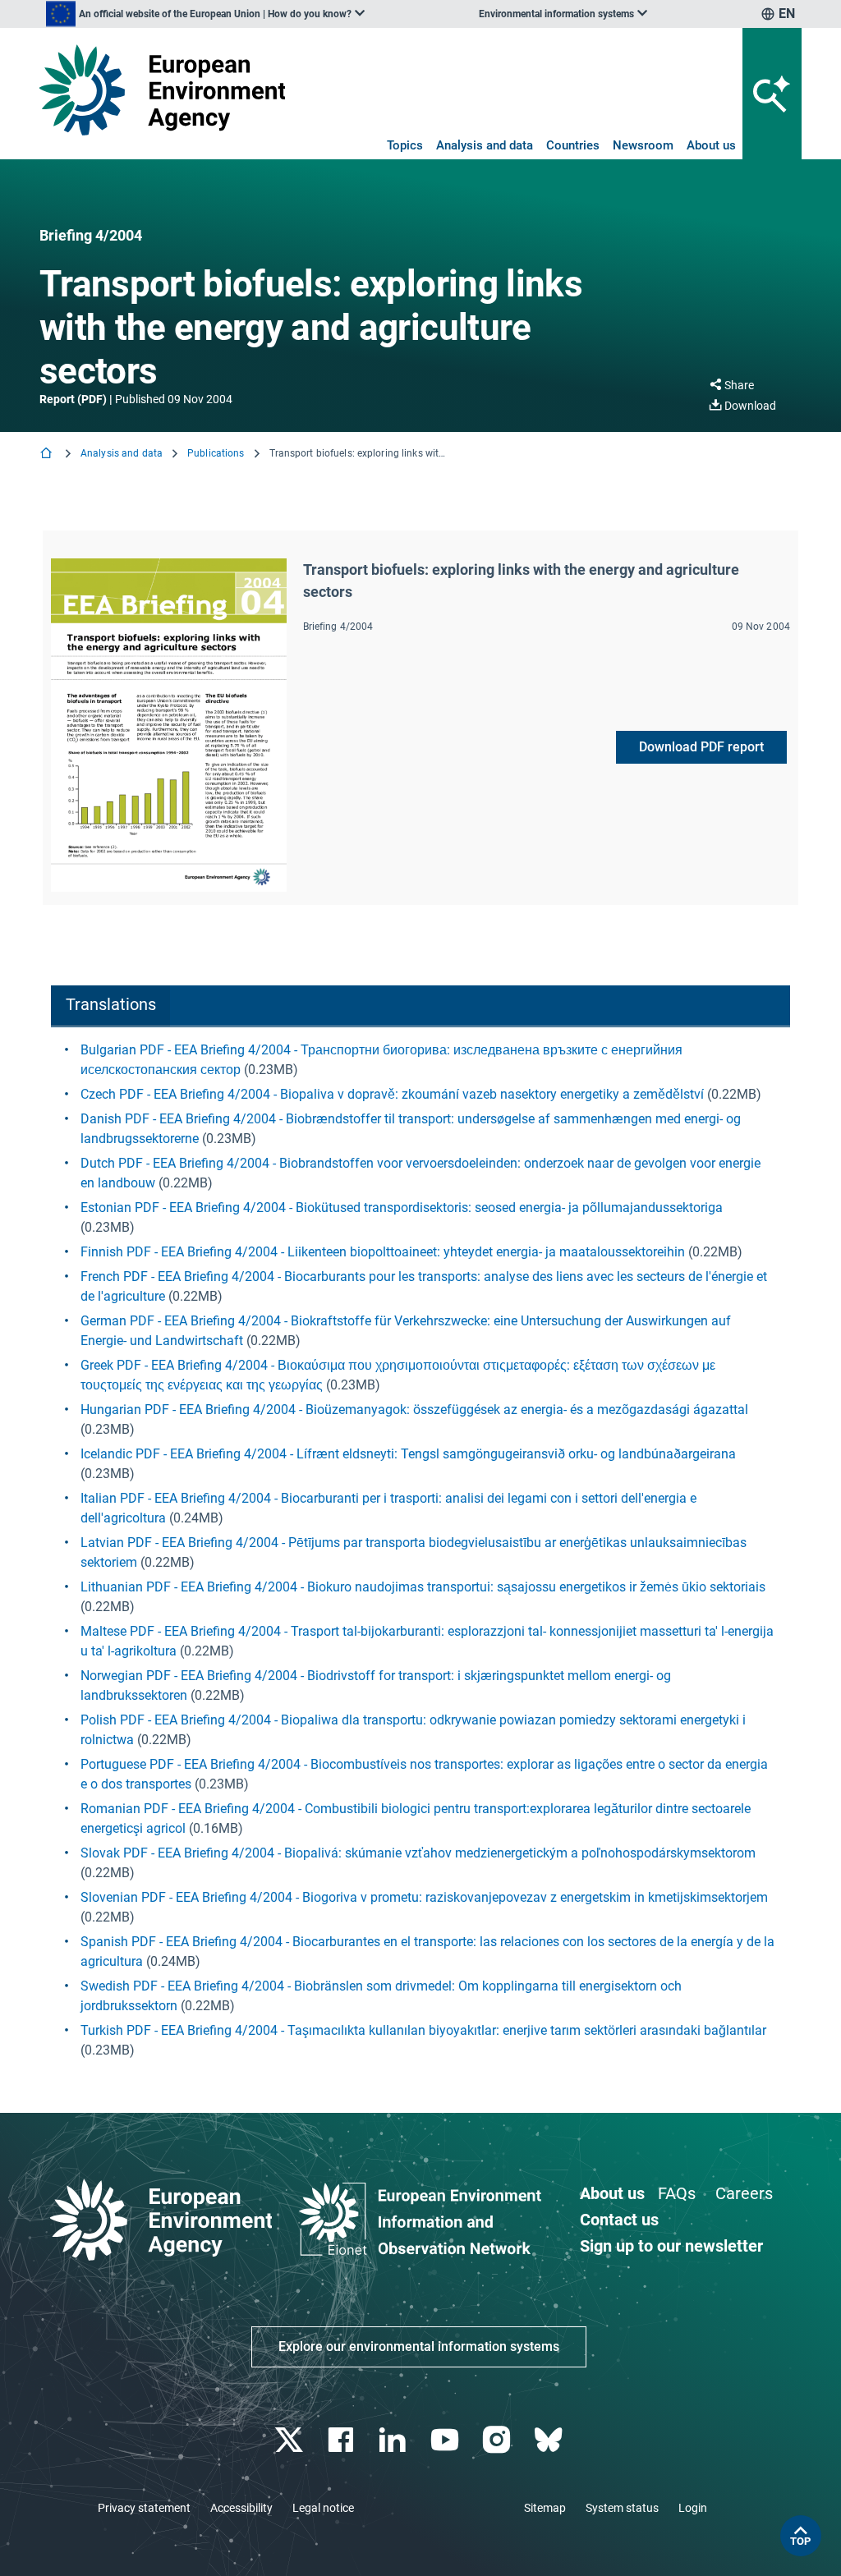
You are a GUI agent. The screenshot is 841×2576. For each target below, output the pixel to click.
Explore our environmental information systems (419, 2346)
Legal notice (323, 2508)
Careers (744, 2193)
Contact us (619, 2220)
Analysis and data (485, 145)
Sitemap (545, 2508)
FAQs (677, 2193)
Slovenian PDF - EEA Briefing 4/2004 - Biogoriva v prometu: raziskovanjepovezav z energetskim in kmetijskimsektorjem (424, 1897)
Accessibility (241, 2508)
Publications (216, 453)
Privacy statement (144, 2508)
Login (693, 2508)
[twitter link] (290, 2440)
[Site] (162, 90)
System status (622, 2508)
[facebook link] (343, 2440)
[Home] (48, 455)
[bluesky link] (550, 2440)
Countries (573, 145)
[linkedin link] (395, 2440)
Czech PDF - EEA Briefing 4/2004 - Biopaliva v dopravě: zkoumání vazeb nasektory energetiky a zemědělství (392, 1094)
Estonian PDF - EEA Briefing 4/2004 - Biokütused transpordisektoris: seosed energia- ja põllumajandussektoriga (402, 1208)
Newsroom (643, 145)
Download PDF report (701, 747)
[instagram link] (498, 2440)
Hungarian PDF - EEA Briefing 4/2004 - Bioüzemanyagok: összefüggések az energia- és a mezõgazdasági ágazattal (414, 1410)
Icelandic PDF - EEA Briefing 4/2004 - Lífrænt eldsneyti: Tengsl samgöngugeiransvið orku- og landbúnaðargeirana (408, 1454)
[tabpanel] (420, 1550)
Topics (405, 145)
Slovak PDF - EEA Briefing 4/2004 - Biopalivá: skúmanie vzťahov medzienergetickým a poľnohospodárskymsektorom (418, 1853)
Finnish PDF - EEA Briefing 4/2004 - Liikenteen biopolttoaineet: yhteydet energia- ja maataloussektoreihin (383, 1252)
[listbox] (205, 14)
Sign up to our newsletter (671, 2246)
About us (711, 145)
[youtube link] (446, 2440)
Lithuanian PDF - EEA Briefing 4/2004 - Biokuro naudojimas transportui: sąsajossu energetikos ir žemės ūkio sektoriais (423, 1587)
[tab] (110, 1006)
